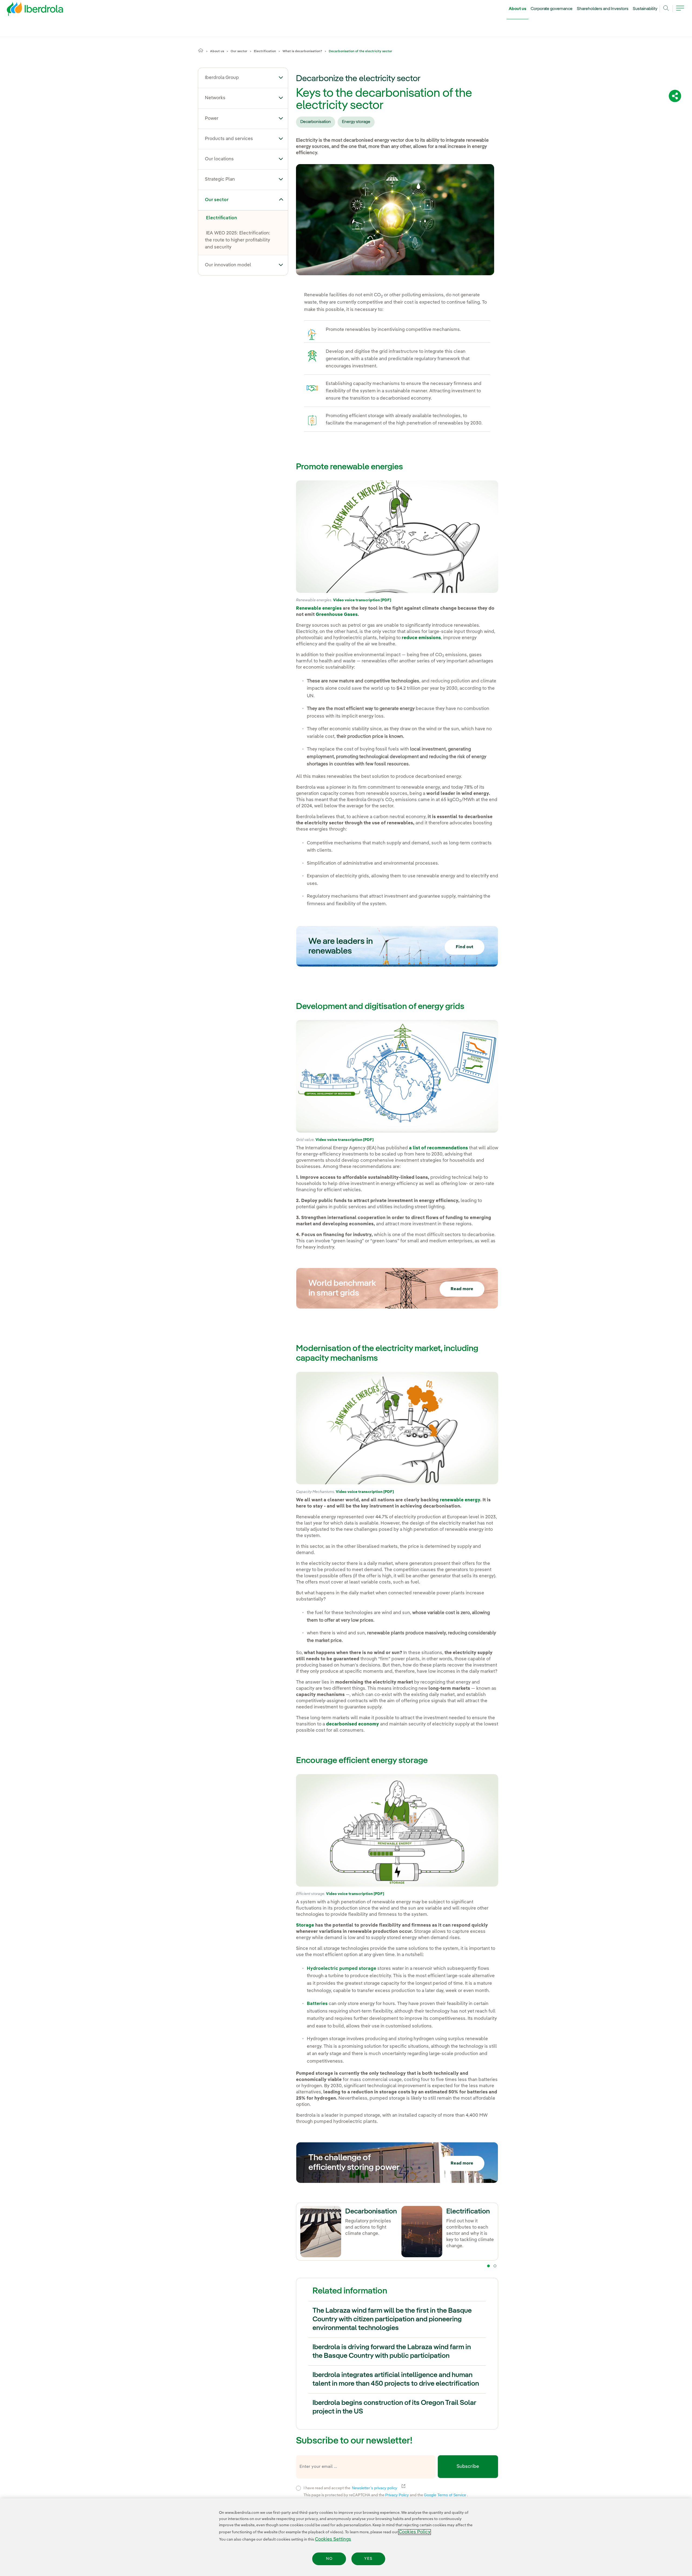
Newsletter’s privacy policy (378, 2488)
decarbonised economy (352, 1724)
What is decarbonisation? (302, 51)
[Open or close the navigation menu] (680, 11)
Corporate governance (552, 9)
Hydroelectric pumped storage (342, 1969)
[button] (281, 77)
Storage (305, 1925)
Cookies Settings (333, 2539)
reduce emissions (421, 638)
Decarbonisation (316, 122)
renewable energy (460, 1500)
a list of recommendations (438, 1148)
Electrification (265, 51)
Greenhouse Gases (337, 615)
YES (368, 2559)
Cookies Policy (415, 2532)
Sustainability (645, 9)
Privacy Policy (397, 2495)
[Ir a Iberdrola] (28, 10)
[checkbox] (298, 2488)
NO (329, 2559)
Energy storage (356, 122)
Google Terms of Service (445, 2495)
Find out (465, 947)
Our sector (239, 51)
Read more (462, 1289)
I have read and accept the (383, 2487)
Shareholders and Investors (603, 9)
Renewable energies (319, 608)
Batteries (317, 2004)
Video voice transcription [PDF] (362, 600)
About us (518, 9)
